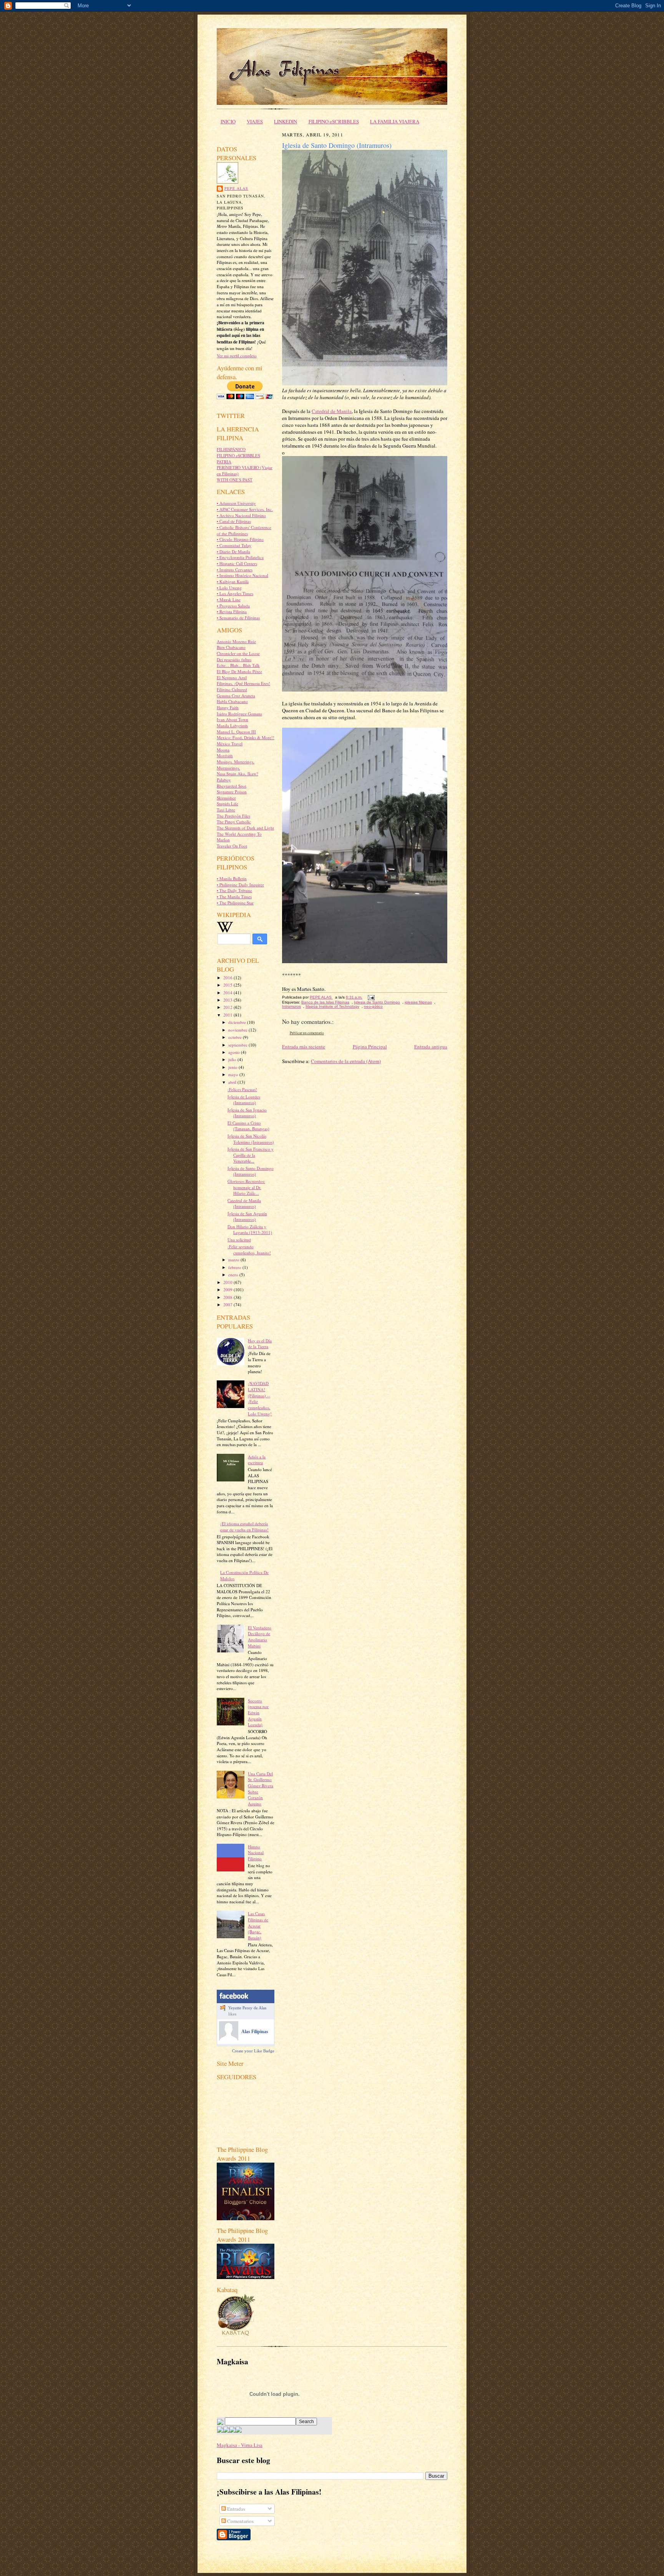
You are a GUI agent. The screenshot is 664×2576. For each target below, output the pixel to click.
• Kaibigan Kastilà (233, 581)
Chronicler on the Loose (238, 653)
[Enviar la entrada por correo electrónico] (370, 997)
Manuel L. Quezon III (236, 732)
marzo (234, 1260)
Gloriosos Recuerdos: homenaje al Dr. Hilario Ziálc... (246, 1187)
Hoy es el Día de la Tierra (260, 1344)
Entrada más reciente (304, 1047)
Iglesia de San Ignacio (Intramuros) (247, 1113)
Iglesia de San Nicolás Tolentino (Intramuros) (251, 1139)
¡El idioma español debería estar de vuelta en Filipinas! (244, 1527)
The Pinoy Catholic (234, 822)
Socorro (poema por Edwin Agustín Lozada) (258, 1713)
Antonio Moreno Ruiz (236, 641)
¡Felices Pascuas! (242, 1089)
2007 (228, 1305)
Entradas (236, 2509)
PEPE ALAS (236, 188)
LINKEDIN (286, 121)
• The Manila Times (234, 897)
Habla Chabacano (232, 701)
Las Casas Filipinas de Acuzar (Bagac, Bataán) (258, 1926)
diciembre (238, 1022)
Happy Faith (228, 707)
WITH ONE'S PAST (235, 480)
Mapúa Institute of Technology (332, 1006)
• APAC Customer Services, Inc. (245, 509)
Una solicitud (239, 1240)
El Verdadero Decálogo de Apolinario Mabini (260, 1637)
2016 (228, 978)
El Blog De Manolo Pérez (239, 671)
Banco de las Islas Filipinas (325, 1002)
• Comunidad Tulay (234, 545)
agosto (235, 1052)
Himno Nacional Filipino (256, 1853)
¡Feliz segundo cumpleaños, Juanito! (249, 1250)
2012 (228, 1007)
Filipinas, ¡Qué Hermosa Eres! (243, 683)
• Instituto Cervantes (235, 570)
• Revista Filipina (232, 611)
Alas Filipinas (255, 2032)
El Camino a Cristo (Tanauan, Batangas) (248, 1126)
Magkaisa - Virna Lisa (240, 2445)
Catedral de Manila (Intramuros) (244, 1203)
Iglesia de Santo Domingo (377, 1002)
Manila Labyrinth (232, 726)
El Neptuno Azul (232, 678)
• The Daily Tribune (234, 890)
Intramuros (291, 1006)
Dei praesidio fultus (234, 659)
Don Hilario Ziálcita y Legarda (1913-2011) (250, 1230)
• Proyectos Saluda (233, 606)
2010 (228, 1282)
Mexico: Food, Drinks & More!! (246, 737)
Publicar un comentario (307, 1033)
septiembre (238, 1045)
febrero (235, 1267)
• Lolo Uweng (229, 588)
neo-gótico (373, 1006)
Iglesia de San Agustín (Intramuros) (247, 1217)
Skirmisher (226, 798)
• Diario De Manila (233, 552)
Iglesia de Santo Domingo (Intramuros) (251, 1171)
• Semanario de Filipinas (238, 618)
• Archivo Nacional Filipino (241, 515)
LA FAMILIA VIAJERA (395, 121)
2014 (228, 993)
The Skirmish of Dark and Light (245, 828)
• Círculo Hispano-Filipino (240, 539)
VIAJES (255, 121)
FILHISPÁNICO (231, 449)
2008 (228, 1297)
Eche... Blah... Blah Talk (238, 665)
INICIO (228, 121)
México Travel (230, 744)
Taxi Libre (226, 810)
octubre (236, 1037)
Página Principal (370, 1047)
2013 (228, 1000)
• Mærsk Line (229, 600)
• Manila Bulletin (232, 878)
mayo (234, 1074)
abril (233, 1082)
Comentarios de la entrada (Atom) (346, 1061)
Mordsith (225, 756)
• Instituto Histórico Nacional (242, 575)
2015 (228, 985)
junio (233, 1067)
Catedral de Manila (332, 411)
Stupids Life (227, 804)
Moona (223, 750)
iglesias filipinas (418, 1002)
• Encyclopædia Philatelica (240, 557)
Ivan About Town (232, 719)
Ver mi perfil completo (237, 356)
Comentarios (240, 2521)
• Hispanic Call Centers (237, 563)
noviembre (238, 1030)
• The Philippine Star (235, 903)
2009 (228, 1290)
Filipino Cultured (232, 689)
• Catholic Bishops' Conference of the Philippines (244, 530)
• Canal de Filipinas (234, 521)
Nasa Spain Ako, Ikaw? (237, 774)
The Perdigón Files (233, 816)
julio (233, 1059)
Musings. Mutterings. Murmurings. (236, 765)
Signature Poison (232, 792)
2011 (228, 1015)
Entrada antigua (431, 1047)
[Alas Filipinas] (229, 2039)
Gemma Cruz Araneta (236, 696)
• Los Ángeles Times (235, 593)
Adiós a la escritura (257, 1460)
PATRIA (224, 462)
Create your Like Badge (253, 2051)
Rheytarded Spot (232, 786)
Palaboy (224, 780)
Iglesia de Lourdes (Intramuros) (244, 1100)
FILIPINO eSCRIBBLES (334, 121)
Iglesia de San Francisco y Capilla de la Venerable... (251, 1155)
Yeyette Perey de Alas (247, 2008)
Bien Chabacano (231, 647)
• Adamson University (236, 503)
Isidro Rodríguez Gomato (239, 714)
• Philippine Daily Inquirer (240, 885)
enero (234, 1275)
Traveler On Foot (232, 846)
